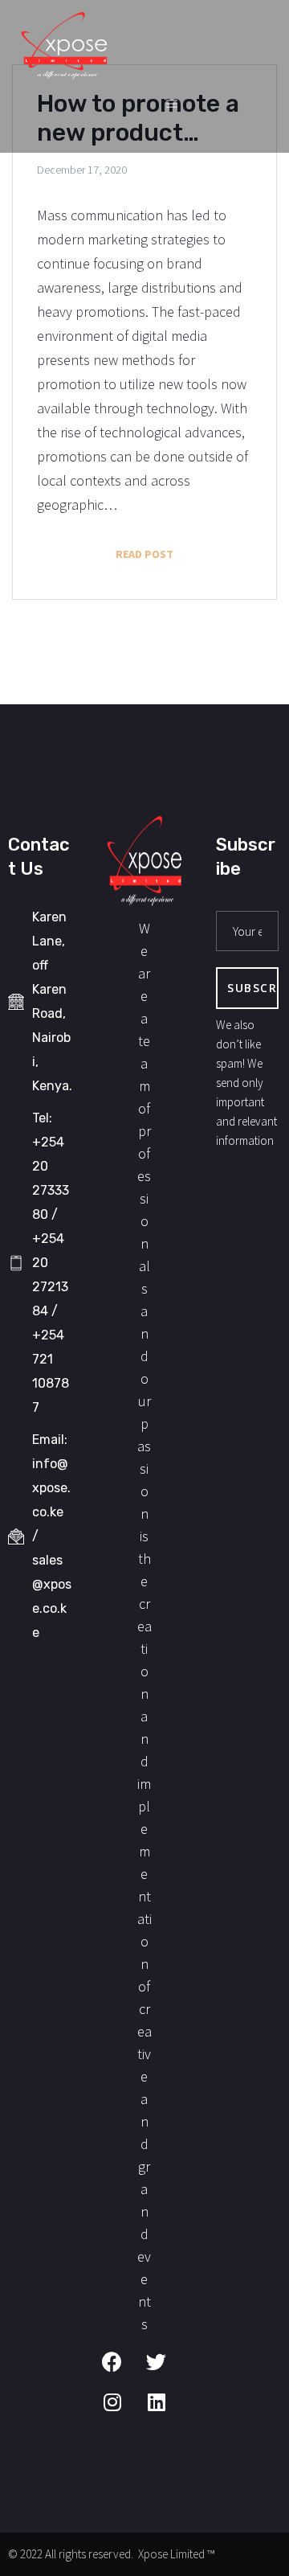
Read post (184, 549)
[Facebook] (122, 2372)
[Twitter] (166, 2372)
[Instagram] (122, 2412)
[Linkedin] (166, 2412)
